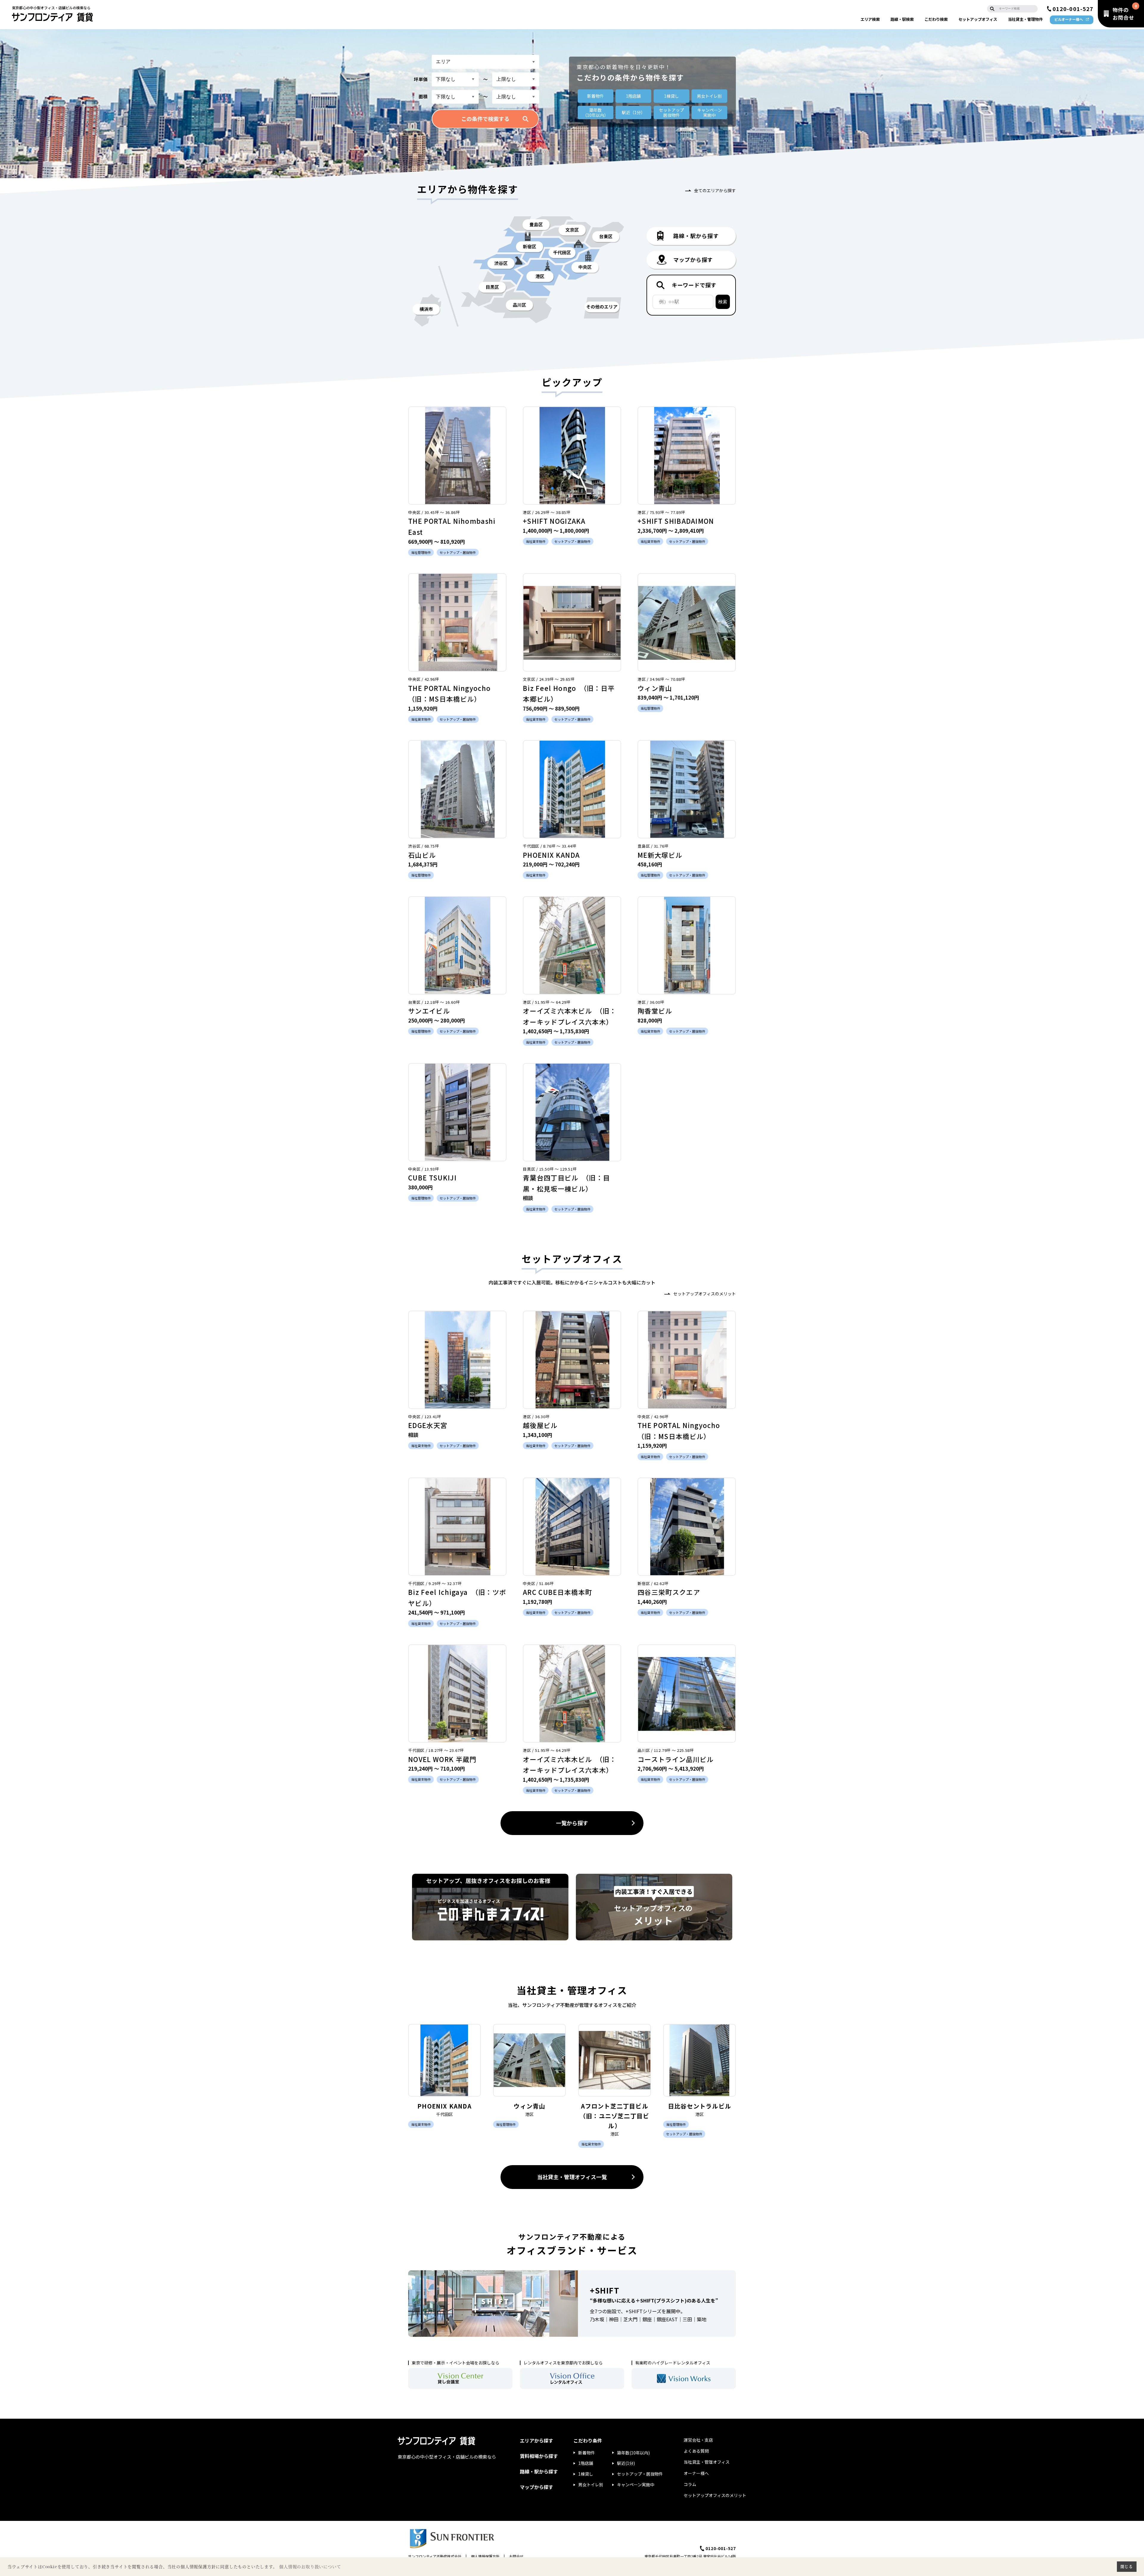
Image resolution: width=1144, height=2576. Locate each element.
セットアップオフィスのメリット (705, 1294)
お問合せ (516, 2556)
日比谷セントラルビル (700, 2106)
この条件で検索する (485, 119)
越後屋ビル (540, 1425)
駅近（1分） (633, 112)
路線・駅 (902, 19)
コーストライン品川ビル (676, 1759)
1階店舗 (633, 96)
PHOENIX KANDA (551, 855)
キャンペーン (709, 112)
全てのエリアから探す (715, 190)
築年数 (596, 112)
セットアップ (978, 19)
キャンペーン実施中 (636, 2485)
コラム (690, 2484)
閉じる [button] (1127, 2566)
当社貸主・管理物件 (1025, 19)
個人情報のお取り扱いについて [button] (310, 2567)
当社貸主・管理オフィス (707, 2462)
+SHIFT (605, 2290)
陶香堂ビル (655, 1011)
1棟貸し (672, 96)
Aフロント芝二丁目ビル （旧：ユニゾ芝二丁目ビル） (617, 2116)
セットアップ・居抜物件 (640, 2474)
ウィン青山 (655, 688)
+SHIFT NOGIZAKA (554, 521)
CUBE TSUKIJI (432, 1177)
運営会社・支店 (698, 2440)
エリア (870, 19)
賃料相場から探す (539, 2456)
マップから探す (537, 2487)
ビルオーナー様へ (1069, 19)
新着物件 (596, 96)
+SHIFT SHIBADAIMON (676, 521)
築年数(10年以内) (633, 2453)
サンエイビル (429, 1011)
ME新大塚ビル (660, 855)
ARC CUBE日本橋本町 (557, 1592)
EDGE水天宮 (428, 1425)
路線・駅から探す (539, 2471)
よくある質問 (696, 2451)
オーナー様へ (696, 2473)
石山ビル (422, 855)
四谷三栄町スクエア (669, 1592)
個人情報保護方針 (485, 2556)
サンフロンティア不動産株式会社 (435, 2556)
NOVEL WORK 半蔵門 (442, 1759)
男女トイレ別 (709, 96)
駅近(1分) (626, 2463)
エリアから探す (537, 2440)
